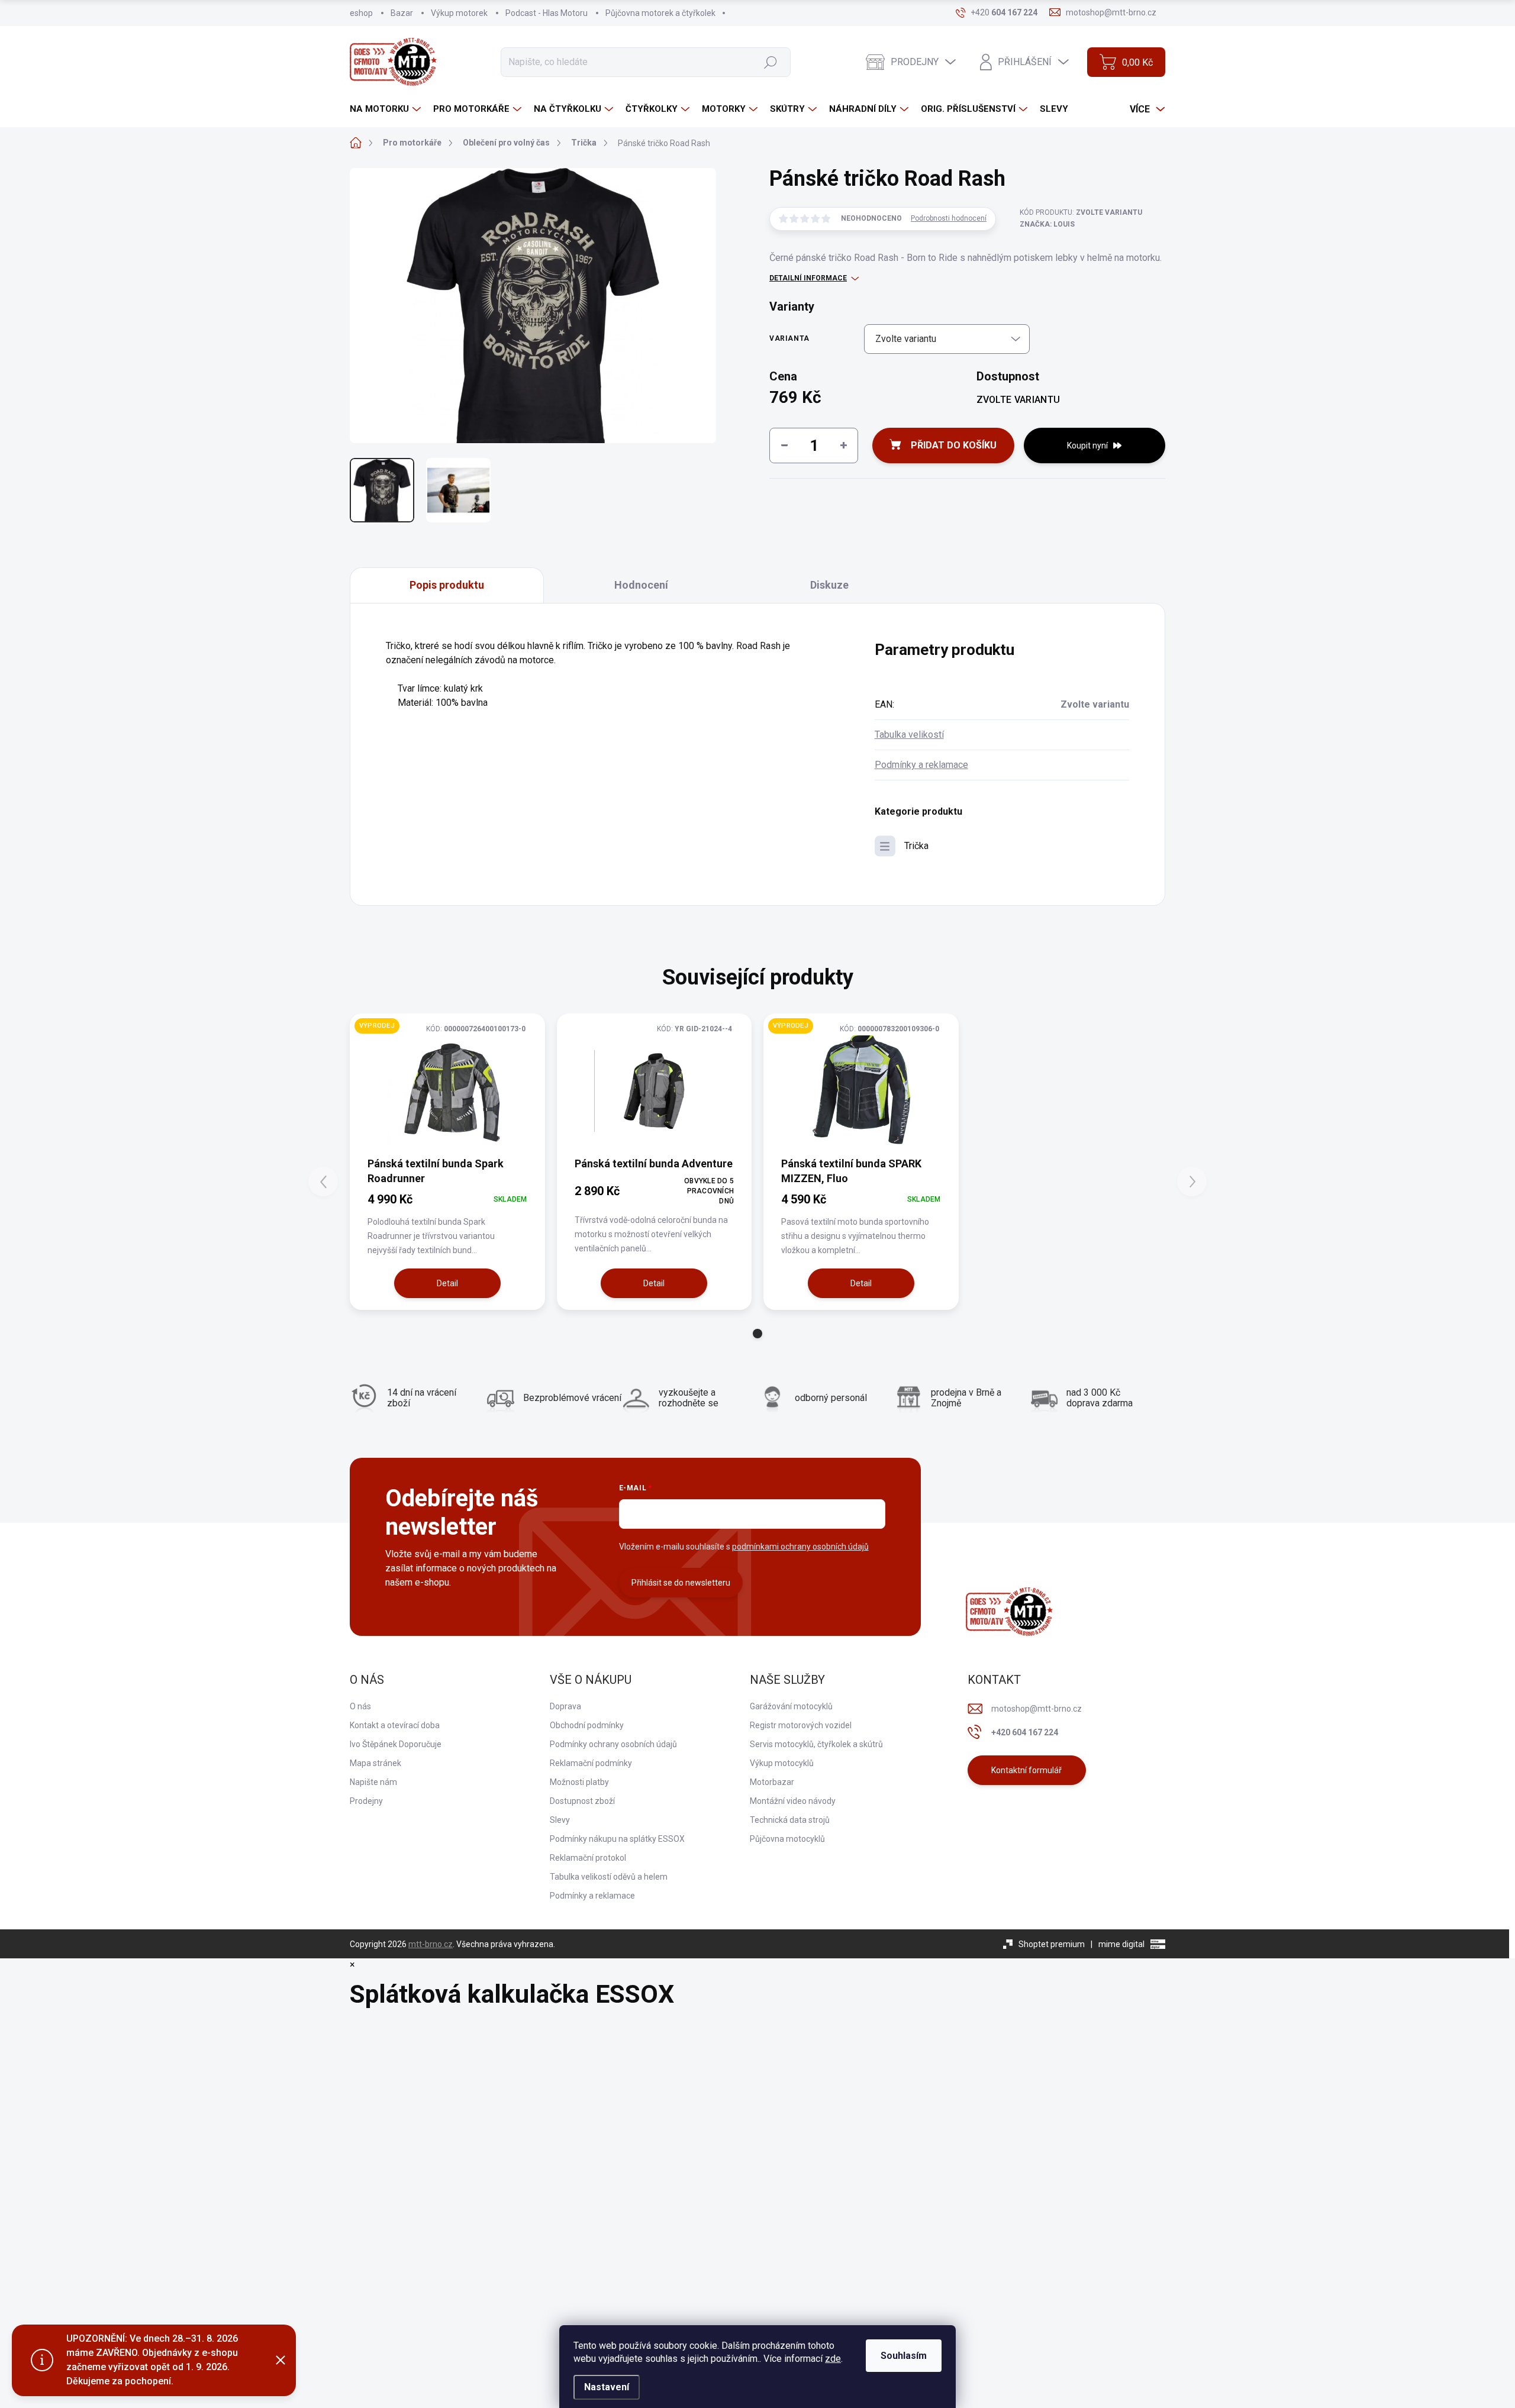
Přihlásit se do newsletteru (681, 1583)
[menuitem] (387, 109)
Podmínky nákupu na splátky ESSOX (617, 1839)
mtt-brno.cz (431, 1944)
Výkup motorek (459, 13)
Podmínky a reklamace (921, 765)
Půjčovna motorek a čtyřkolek (660, 13)
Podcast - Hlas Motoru (547, 13)
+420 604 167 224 (1025, 1732)
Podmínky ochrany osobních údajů (613, 1744)
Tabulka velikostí (909, 735)
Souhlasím (904, 2356)
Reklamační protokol (588, 1858)
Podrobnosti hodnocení (949, 218)
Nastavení (607, 2387)
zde (833, 2359)
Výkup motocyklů (782, 1763)
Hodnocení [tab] (641, 585)
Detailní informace (808, 278)
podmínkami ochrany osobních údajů (800, 1547)
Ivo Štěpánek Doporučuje (396, 1744)
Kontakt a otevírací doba (395, 1725)
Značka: (1047, 224)
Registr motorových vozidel (801, 1725)
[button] (757, 1334)
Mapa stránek (375, 1763)
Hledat (770, 62)
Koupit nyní (1087, 446)
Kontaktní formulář (1026, 1770)
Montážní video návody (793, 1801)
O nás (360, 1706)
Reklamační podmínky (591, 1763)
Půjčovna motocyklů (787, 1839)
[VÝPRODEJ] (447, 1091)
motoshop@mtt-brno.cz (1037, 1709)
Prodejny (366, 1801)
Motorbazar (772, 1782)
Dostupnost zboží (582, 1801)
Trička (916, 846)
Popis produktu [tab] (447, 585)
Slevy (560, 1820)
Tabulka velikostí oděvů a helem (609, 1877)
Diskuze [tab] (829, 585)
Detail (447, 1283)
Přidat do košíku (954, 445)
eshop (361, 13)
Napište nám (373, 1782)
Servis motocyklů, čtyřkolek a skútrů (816, 1744)
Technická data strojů (790, 1820)
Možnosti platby (579, 1782)
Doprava (565, 1706)
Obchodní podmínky (587, 1725)
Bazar (402, 13)
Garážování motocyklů (791, 1706)
